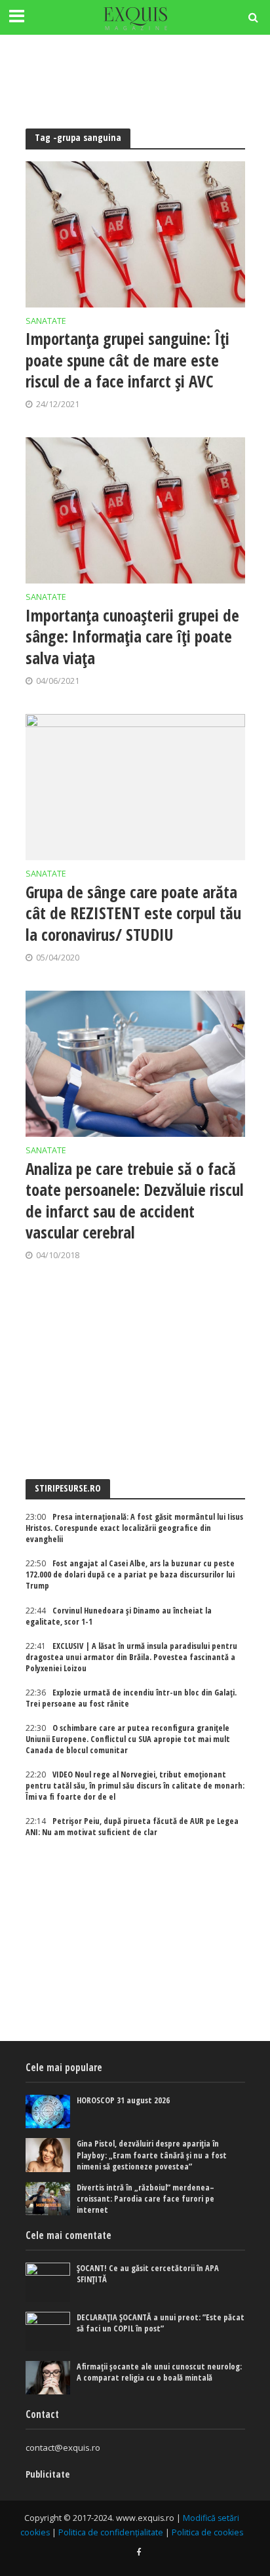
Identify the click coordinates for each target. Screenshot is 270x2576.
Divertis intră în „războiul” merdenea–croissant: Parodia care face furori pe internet (145, 2199)
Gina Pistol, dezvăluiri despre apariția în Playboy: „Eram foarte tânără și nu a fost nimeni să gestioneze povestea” (152, 2155)
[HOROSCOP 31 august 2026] (48, 2111)
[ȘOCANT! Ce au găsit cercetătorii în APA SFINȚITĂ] (48, 2282)
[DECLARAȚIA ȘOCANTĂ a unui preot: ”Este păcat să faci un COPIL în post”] (48, 2331)
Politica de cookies (207, 2532)
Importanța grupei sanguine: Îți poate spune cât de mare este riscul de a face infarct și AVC (127, 360)
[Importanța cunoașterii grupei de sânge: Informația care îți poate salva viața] (135, 510)
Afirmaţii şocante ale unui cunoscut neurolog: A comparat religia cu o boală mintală (159, 2372)
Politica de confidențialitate (111, 2532)
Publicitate (48, 2474)
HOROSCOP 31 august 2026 (123, 2100)
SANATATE (46, 322)
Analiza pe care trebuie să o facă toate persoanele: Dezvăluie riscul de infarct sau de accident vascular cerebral (135, 1200)
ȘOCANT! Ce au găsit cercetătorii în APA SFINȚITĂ (148, 2274)
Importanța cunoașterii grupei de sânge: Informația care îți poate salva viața (132, 636)
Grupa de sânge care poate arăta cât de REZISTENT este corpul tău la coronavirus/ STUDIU (133, 913)
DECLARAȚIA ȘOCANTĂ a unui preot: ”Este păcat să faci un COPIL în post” (161, 2323)
